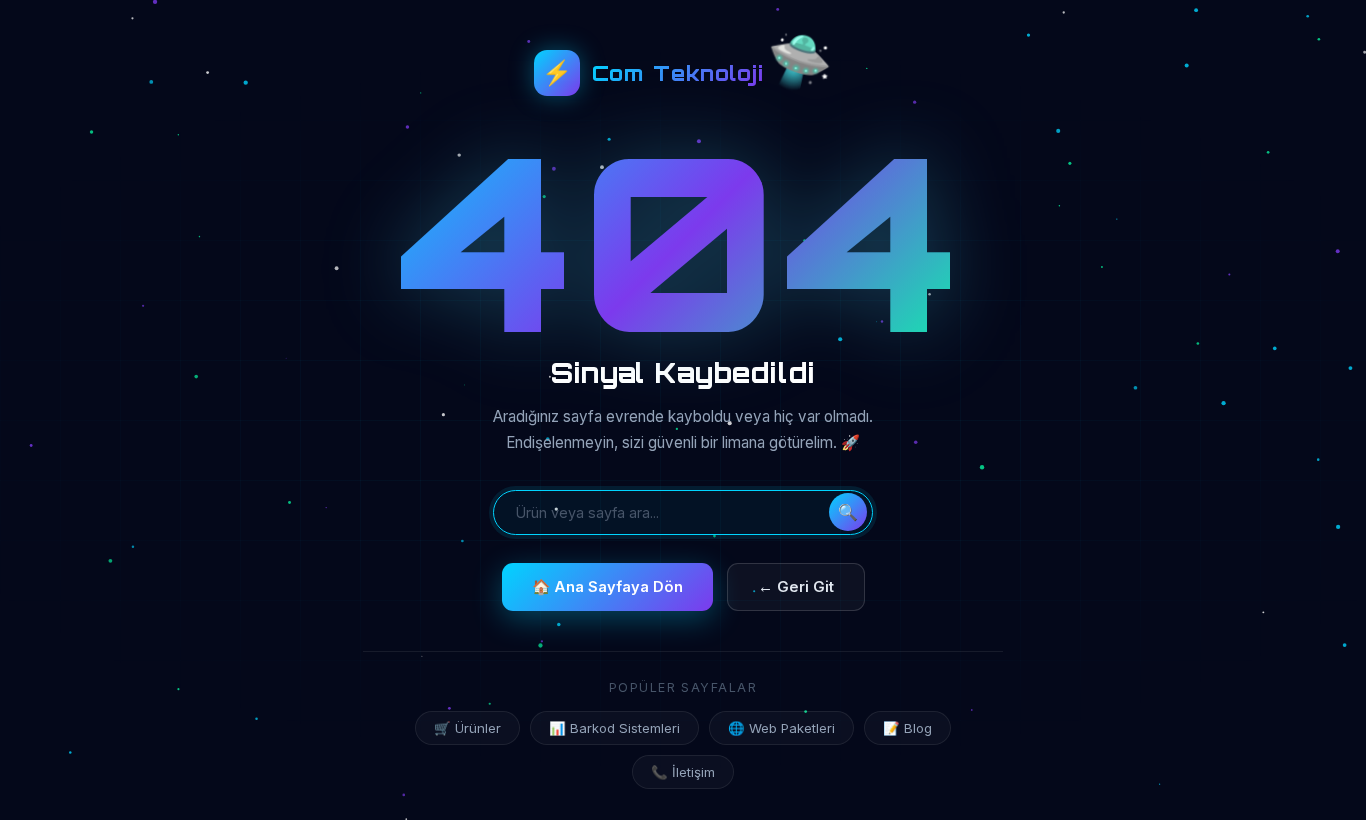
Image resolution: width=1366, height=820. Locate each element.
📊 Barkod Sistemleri (614, 728)
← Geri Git (796, 587)
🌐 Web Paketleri (781, 728)
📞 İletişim (683, 772)
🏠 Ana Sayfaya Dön (607, 587)
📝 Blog (907, 728)
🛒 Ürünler (467, 728)
